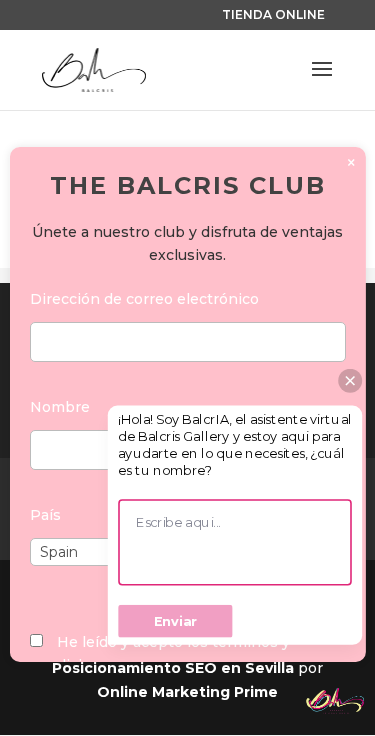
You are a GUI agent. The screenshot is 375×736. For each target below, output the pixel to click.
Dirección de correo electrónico (143, 299)
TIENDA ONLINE (273, 14)
